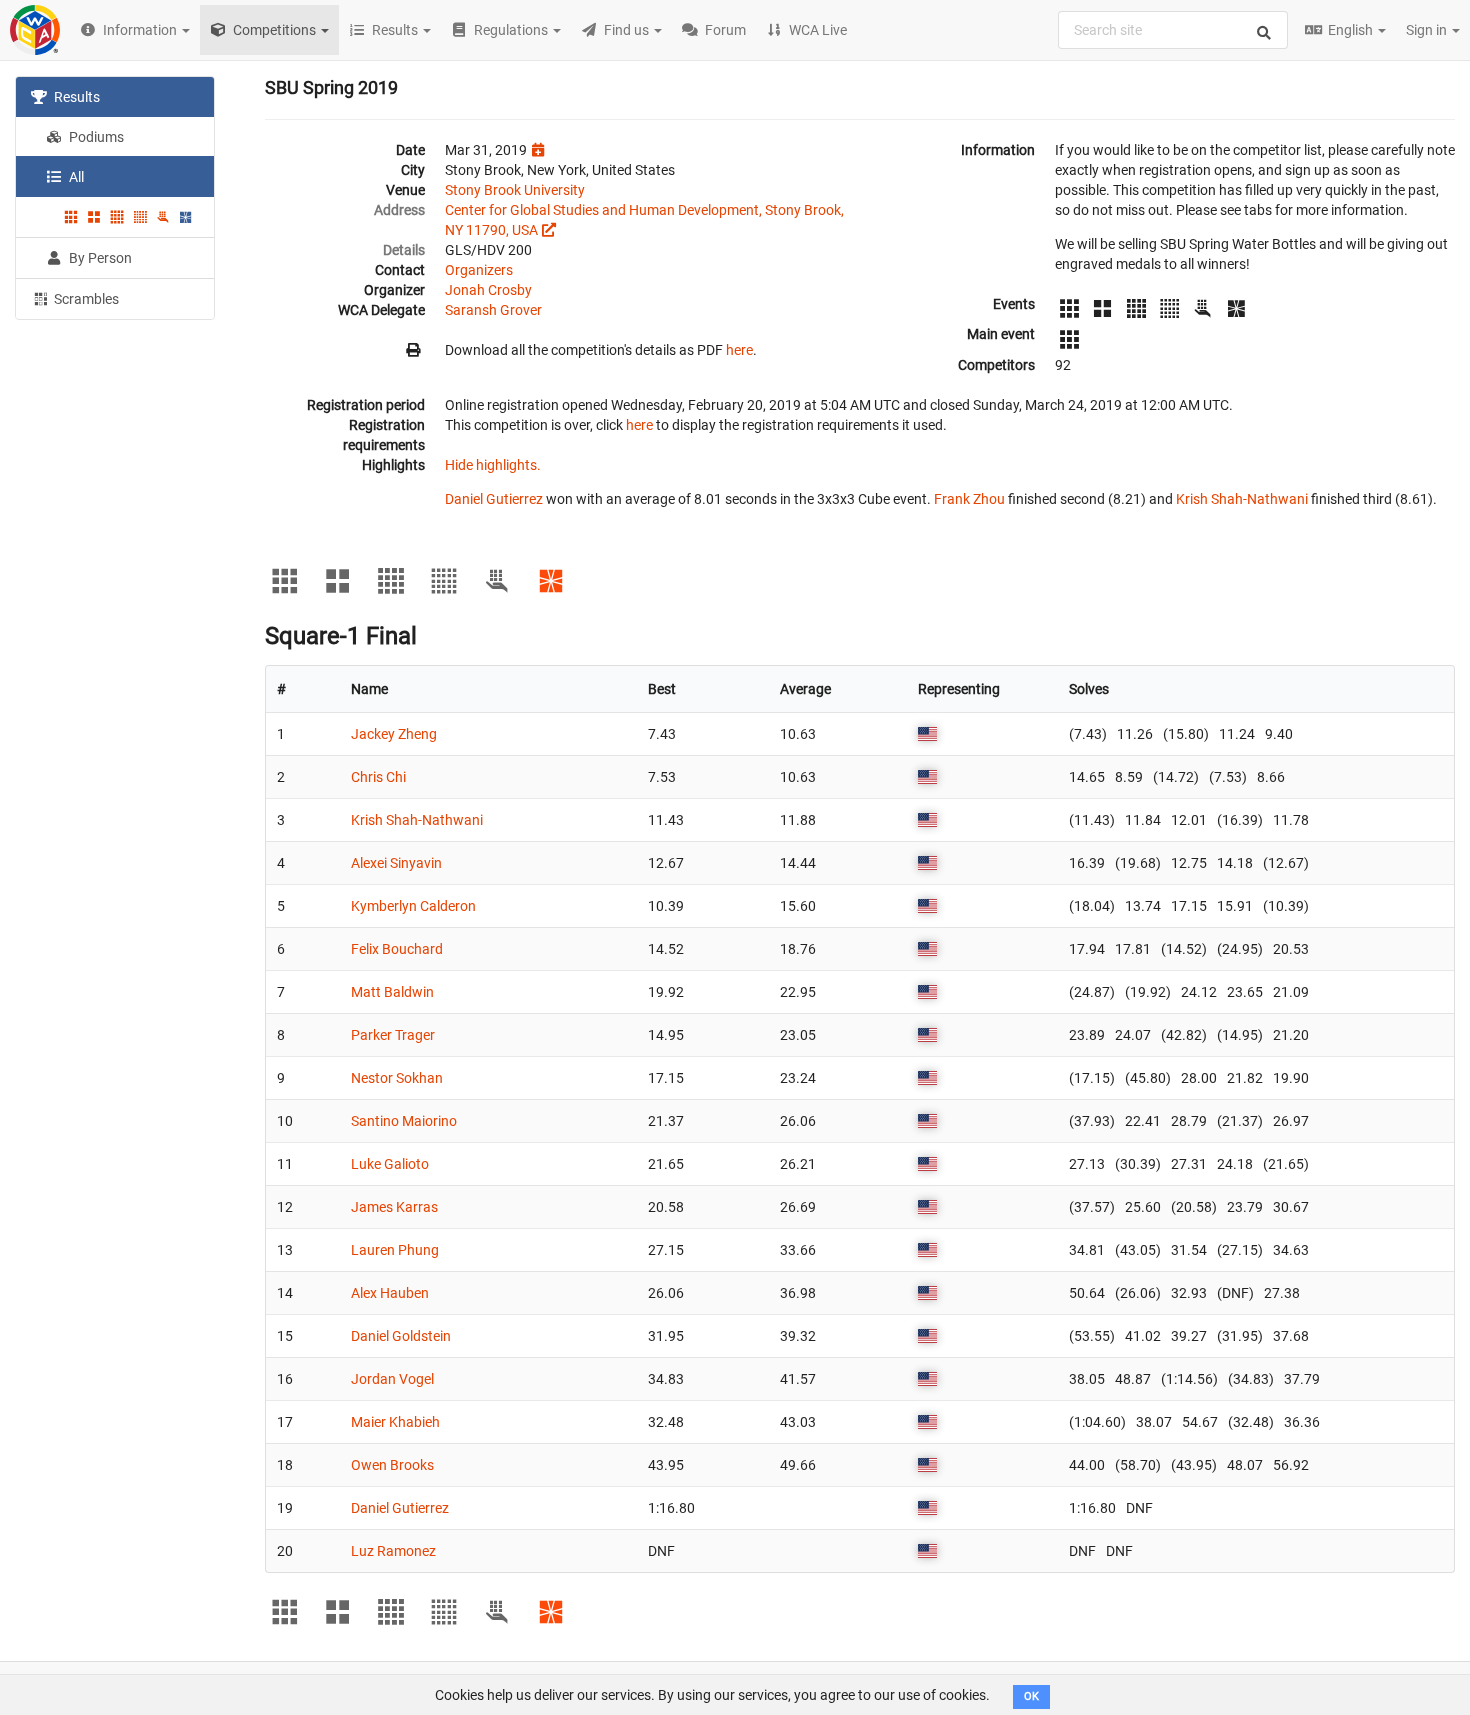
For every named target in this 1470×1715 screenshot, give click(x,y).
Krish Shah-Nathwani (1242, 499)
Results (75, 97)
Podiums (95, 137)
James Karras (394, 1207)
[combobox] (1173, 30)
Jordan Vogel (392, 1379)
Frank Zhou (969, 499)
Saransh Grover (493, 310)
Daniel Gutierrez (494, 499)
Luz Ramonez (393, 1551)
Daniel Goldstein (401, 1336)
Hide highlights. (493, 465)
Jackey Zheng (394, 734)
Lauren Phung (395, 1250)
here (739, 350)
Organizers (479, 270)
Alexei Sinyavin (396, 863)
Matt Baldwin (392, 992)
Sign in (1428, 30)
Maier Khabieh (395, 1422)
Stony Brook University (515, 190)
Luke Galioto (390, 1164)
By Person (99, 258)
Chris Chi (378, 777)
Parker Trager (393, 1035)
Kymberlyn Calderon (413, 906)
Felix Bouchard (397, 949)
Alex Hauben (390, 1293)
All (75, 177)
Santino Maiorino (404, 1121)
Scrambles (85, 299)
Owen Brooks (392, 1465)
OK (1031, 1696)
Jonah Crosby (488, 290)
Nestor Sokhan (397, 1078)
